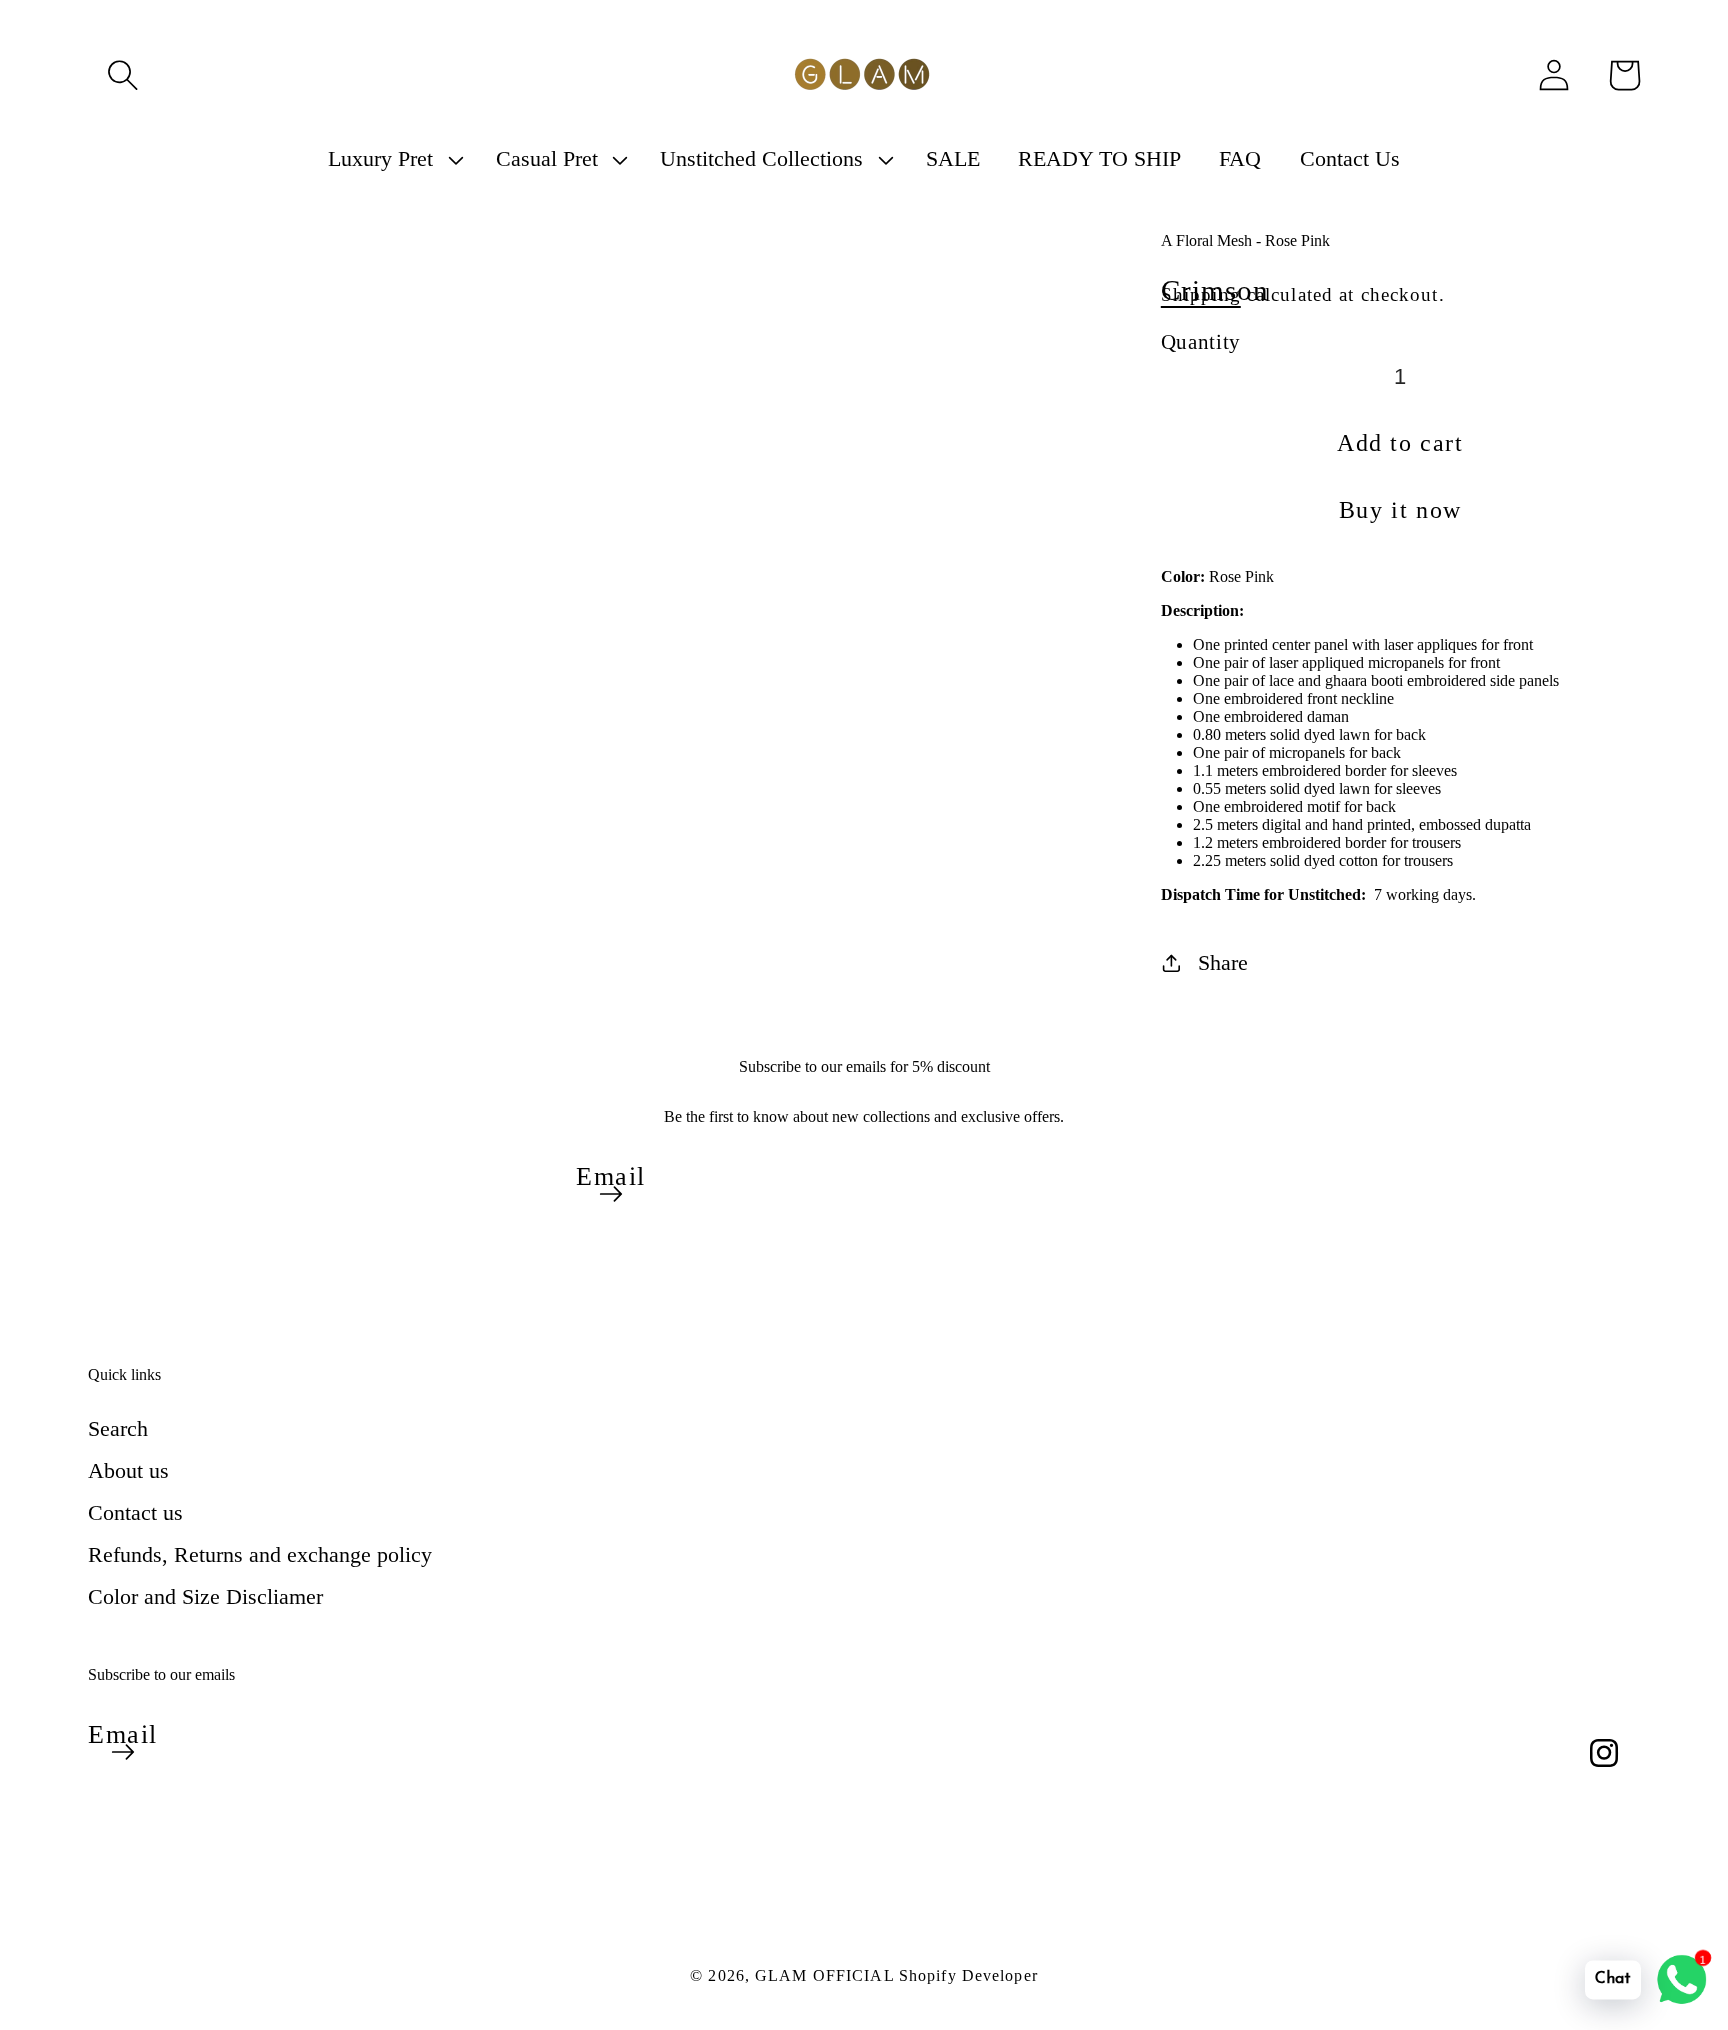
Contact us (135, 1512)
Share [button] (1223, 962)
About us (128, 1470)
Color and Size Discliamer (205, 1596)
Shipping (1201, 294)
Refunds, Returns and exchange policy (260, 1554)
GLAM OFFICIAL (827, 1975)
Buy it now (1400, 510)
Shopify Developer (968, 1975)
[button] (123, 75)
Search (118, 1428)
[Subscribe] (611, 1194)
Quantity (1201, 341)
